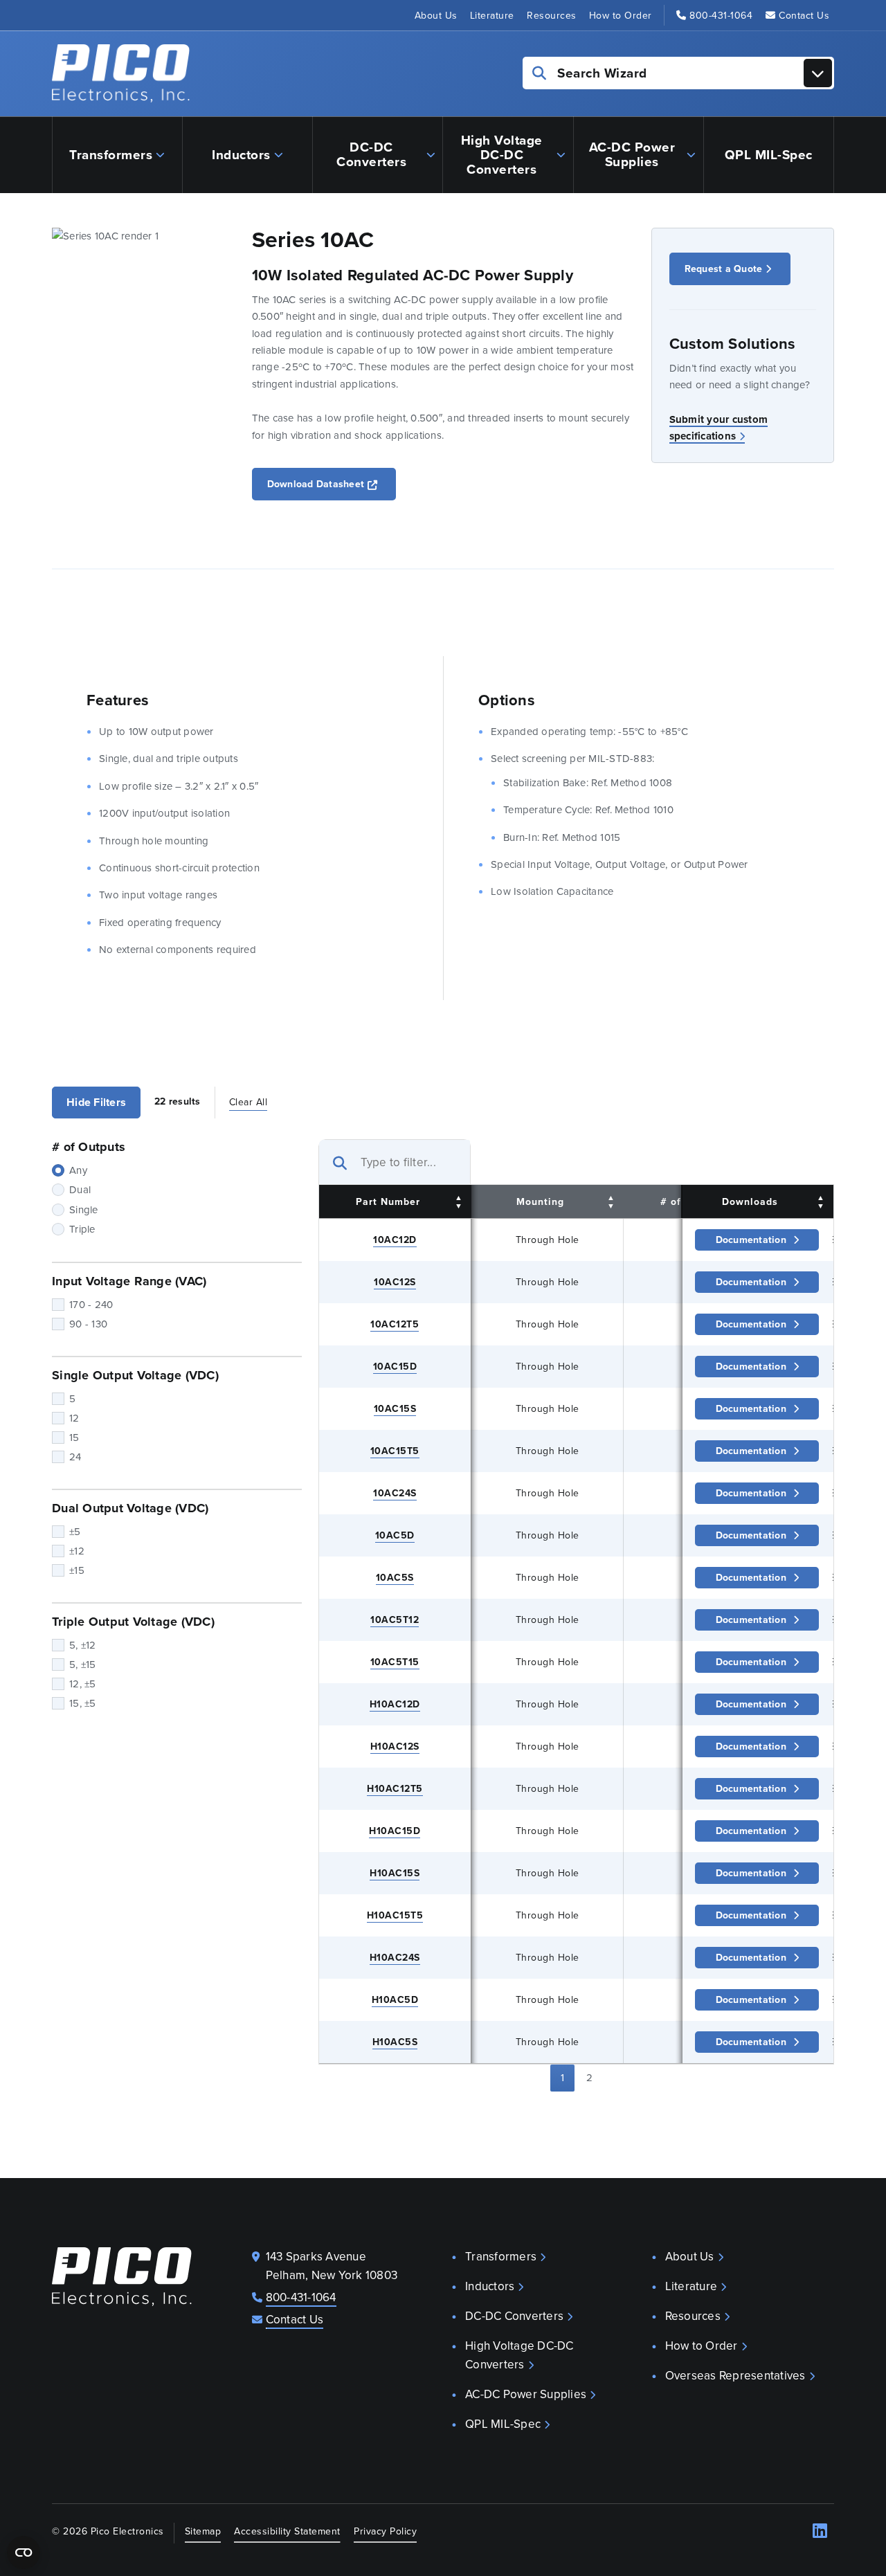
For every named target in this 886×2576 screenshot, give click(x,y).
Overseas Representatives (735, 2375)
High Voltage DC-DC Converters (502, 154)
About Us (436, 15)
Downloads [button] (750, 1201)
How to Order (621, 15)
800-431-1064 (721, 15)
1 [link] (562, 2077)
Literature (492, 15)
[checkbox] (177, 1190)
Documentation (751, 1240)
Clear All (248, 1102)
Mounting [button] (540, 1201)
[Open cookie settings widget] (24, 2552)
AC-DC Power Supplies (632, 154)
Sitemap (203, 2531)
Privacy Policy (385, 2531)
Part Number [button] (388, 1201)
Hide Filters (96, 1102)
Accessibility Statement (287, 2531)
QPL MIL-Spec (769, 154)
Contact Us (804, 15)
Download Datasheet (332, 483)
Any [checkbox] (78, 1170)
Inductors (241, 154)
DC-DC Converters (371, 154)
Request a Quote (724, 269)
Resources (552, 15)
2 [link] (589, 2077)
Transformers (111, 154)
